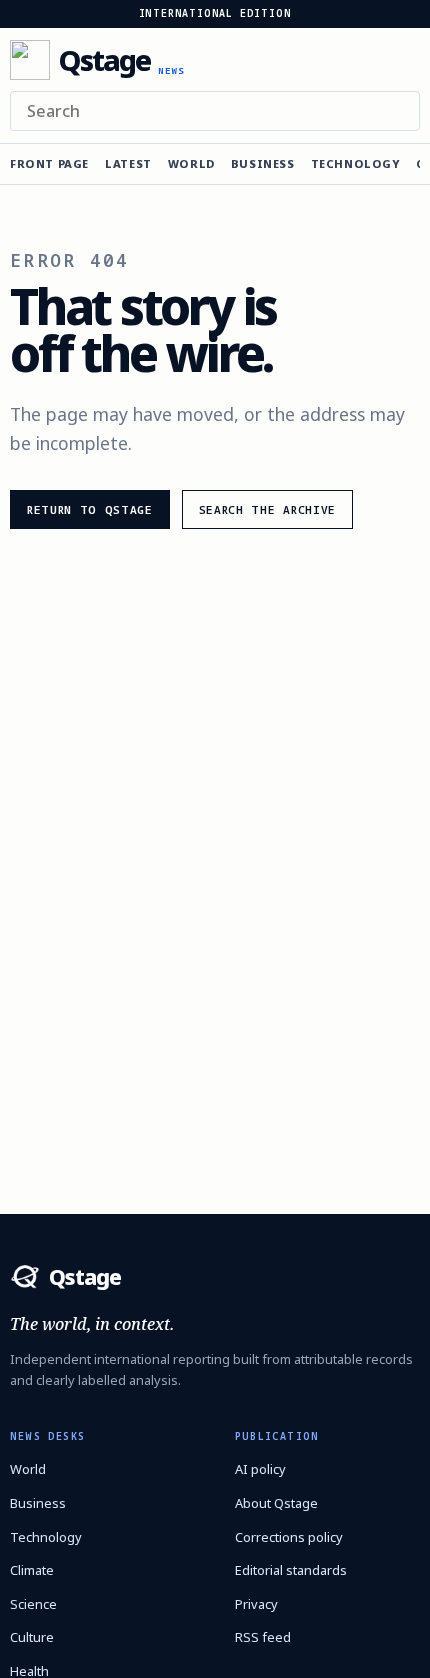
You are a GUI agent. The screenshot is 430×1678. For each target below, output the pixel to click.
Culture (32, 1637)
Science (33, 1604)
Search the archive (267, 509)
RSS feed (263, 1637)
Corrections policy (289, 1537)
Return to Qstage (90, 509)
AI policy (260, 1469)
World (191, 163)
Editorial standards (291, 1570)
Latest (128, 163)
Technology (355, 163)
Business (263, 163)
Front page (49, 163)
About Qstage (276, 1503)
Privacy (256, 1604)
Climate (32, 1570)
